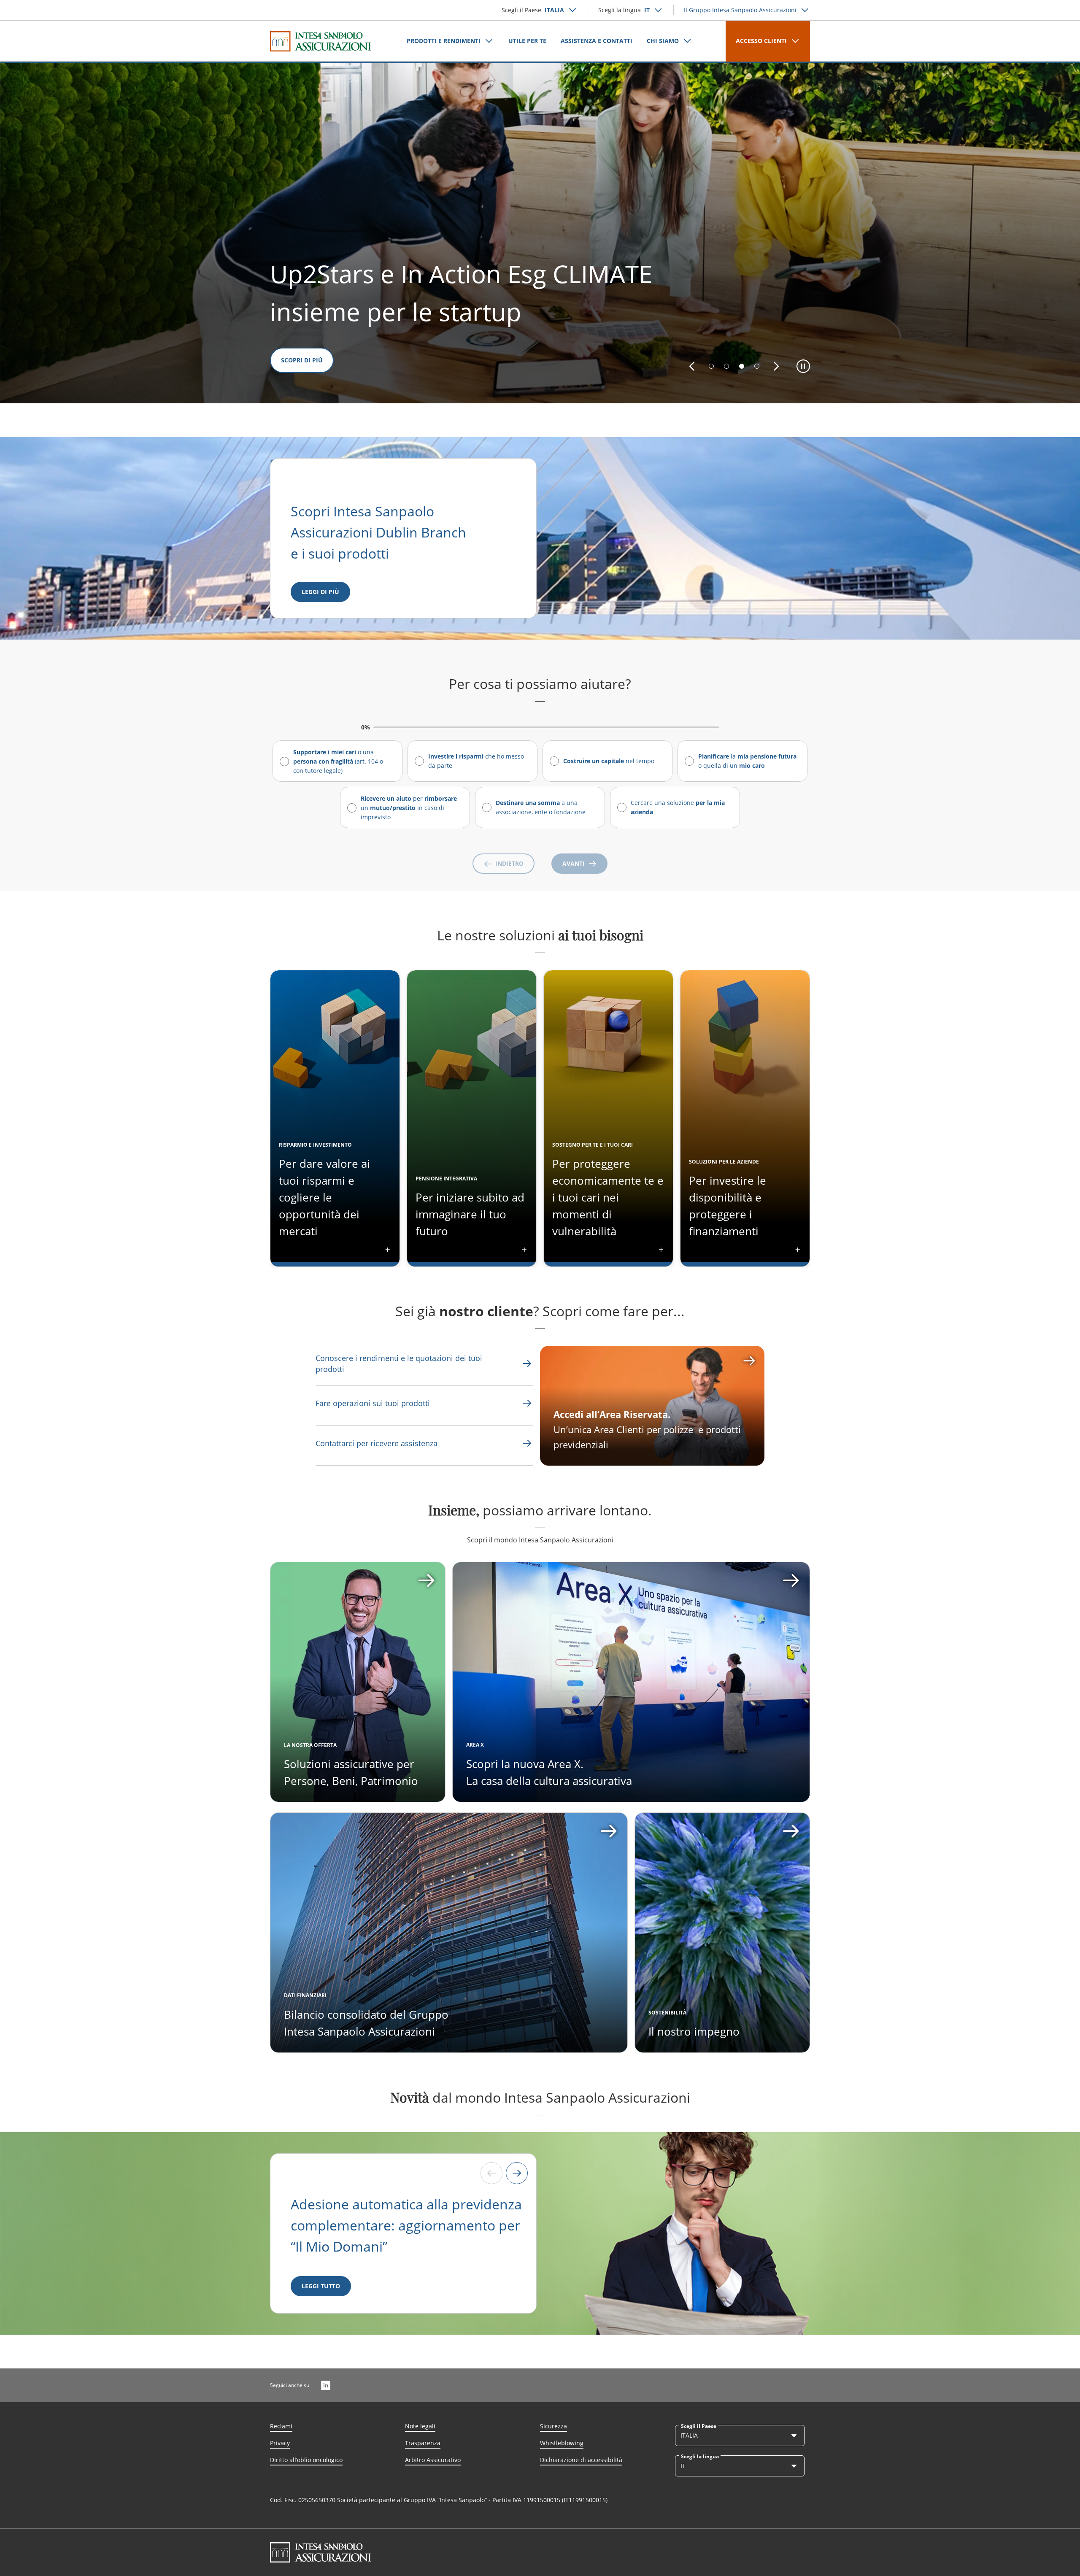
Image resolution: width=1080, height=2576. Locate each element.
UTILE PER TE (527, 41)
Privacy (280, 2443)
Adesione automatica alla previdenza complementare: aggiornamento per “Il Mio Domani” (406, 2225)
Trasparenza (423, 2443)
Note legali (420, 2426)
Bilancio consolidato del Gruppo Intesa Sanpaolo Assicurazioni (366, 2023)
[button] (692, 366)
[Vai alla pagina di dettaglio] (358, 1682)
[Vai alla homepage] (321, 41)
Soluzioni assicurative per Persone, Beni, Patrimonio (351, 1772)
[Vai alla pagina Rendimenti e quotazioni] (527, 1364)
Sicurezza (553, 2426)
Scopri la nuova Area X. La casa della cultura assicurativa (549, 1772)
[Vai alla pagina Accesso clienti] (652, 1406)
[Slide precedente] (491, 2173)
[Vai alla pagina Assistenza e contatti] (527, 1403)
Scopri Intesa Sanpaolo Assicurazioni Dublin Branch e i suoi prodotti (380, 532)
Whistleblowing (562, 2443)
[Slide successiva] (517, 2173)
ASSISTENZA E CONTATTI (597, 41)
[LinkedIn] (326, 2385)
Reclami (281, 2426)
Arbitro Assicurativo (433, 2460)
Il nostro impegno (694, 2031)
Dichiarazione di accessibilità (581, 2460)
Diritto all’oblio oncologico (306, 2460)
